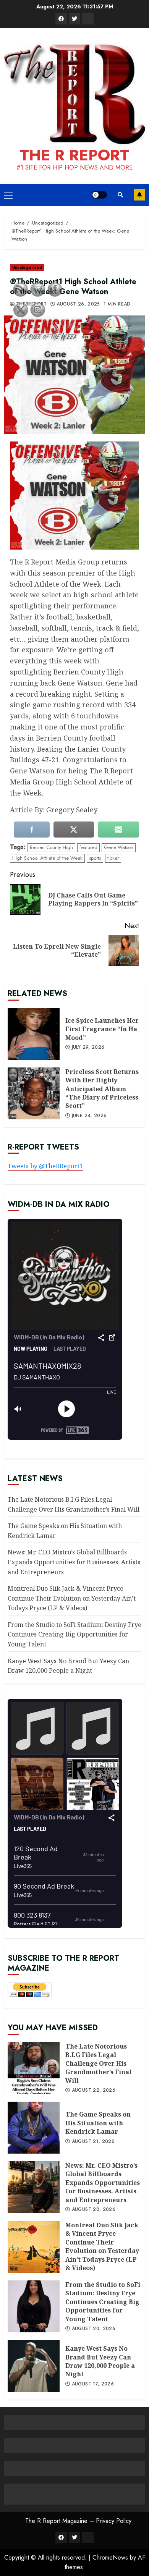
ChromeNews (110, 2557)
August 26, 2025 (78, 304)
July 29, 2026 (88, 1048)
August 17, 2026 (93, 2384)
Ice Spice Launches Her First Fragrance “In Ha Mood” (102, 1029)
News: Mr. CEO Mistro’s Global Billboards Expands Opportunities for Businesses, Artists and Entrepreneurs (74, 1562)
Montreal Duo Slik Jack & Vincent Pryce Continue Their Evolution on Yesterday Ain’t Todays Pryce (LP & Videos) (72, 1598)
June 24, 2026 (89, 1116)
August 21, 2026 (93, 2142)
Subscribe (139, 195)
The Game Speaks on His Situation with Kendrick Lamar (98, 2123)
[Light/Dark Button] (99, 195)
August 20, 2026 (94, 2210)
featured (88, 847)
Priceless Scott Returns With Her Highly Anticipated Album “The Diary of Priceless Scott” (102, 1089)
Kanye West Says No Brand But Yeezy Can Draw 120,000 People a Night (100, 2361)
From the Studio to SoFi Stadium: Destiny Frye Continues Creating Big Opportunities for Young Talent (74, 1634)
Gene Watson (119, 847)
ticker (113, 858)
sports (95, 858)
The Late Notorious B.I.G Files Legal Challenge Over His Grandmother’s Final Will (98, 2063)
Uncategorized (27, 268)
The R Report (74, 155)
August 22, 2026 (94, 2091)
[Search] (120, 195)
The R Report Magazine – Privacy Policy (78, 2521)
